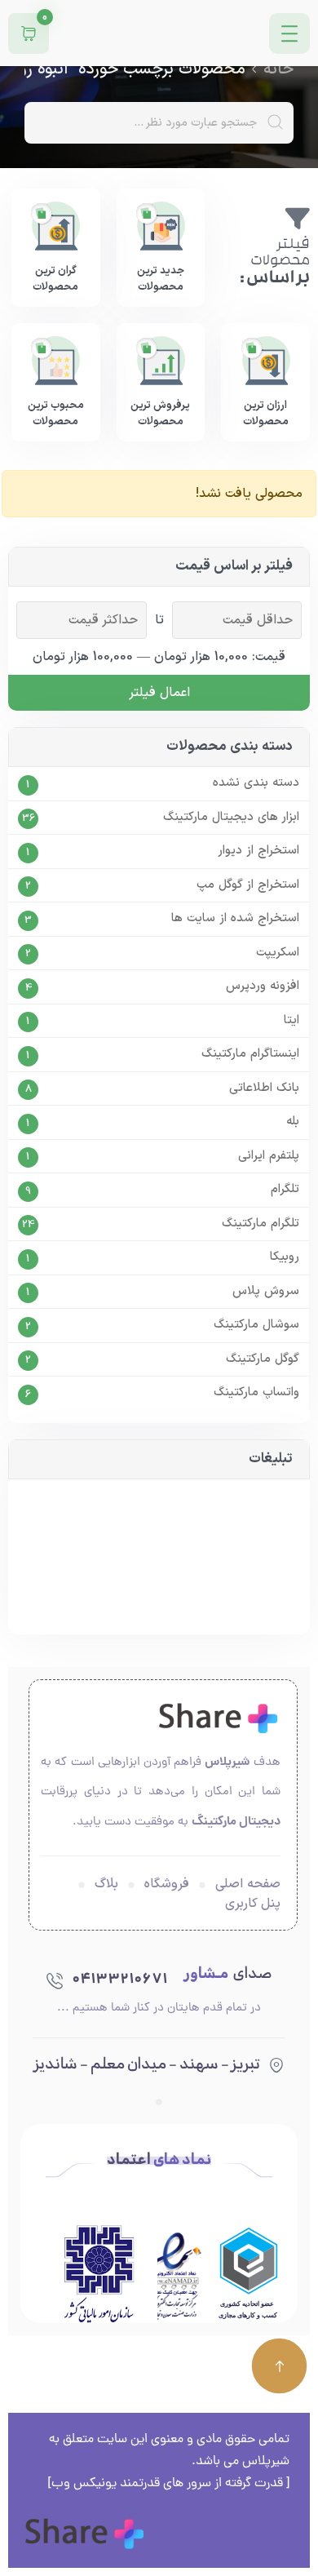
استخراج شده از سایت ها (235, 919)
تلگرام (285, 1190)
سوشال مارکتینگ (256, 1325)
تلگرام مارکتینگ (261, 1224)
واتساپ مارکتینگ (256, 1393)
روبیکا (285, 1257)
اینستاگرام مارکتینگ (250, 1054)
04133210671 (119, 1980)
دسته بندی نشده (256, 783)
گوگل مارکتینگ (263, 1359)
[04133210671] (55, 1980)
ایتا (291, 1021)
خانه (278, 69)
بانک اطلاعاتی (264, 1088)
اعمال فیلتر (159, 693)
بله (293, 1122)
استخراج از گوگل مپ (248, 885)
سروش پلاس (266, 1292)
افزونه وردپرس (263, 987)
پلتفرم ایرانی (269, 1156)
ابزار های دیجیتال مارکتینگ (231, 818)
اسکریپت (278, 953)
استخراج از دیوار (258, 851)
